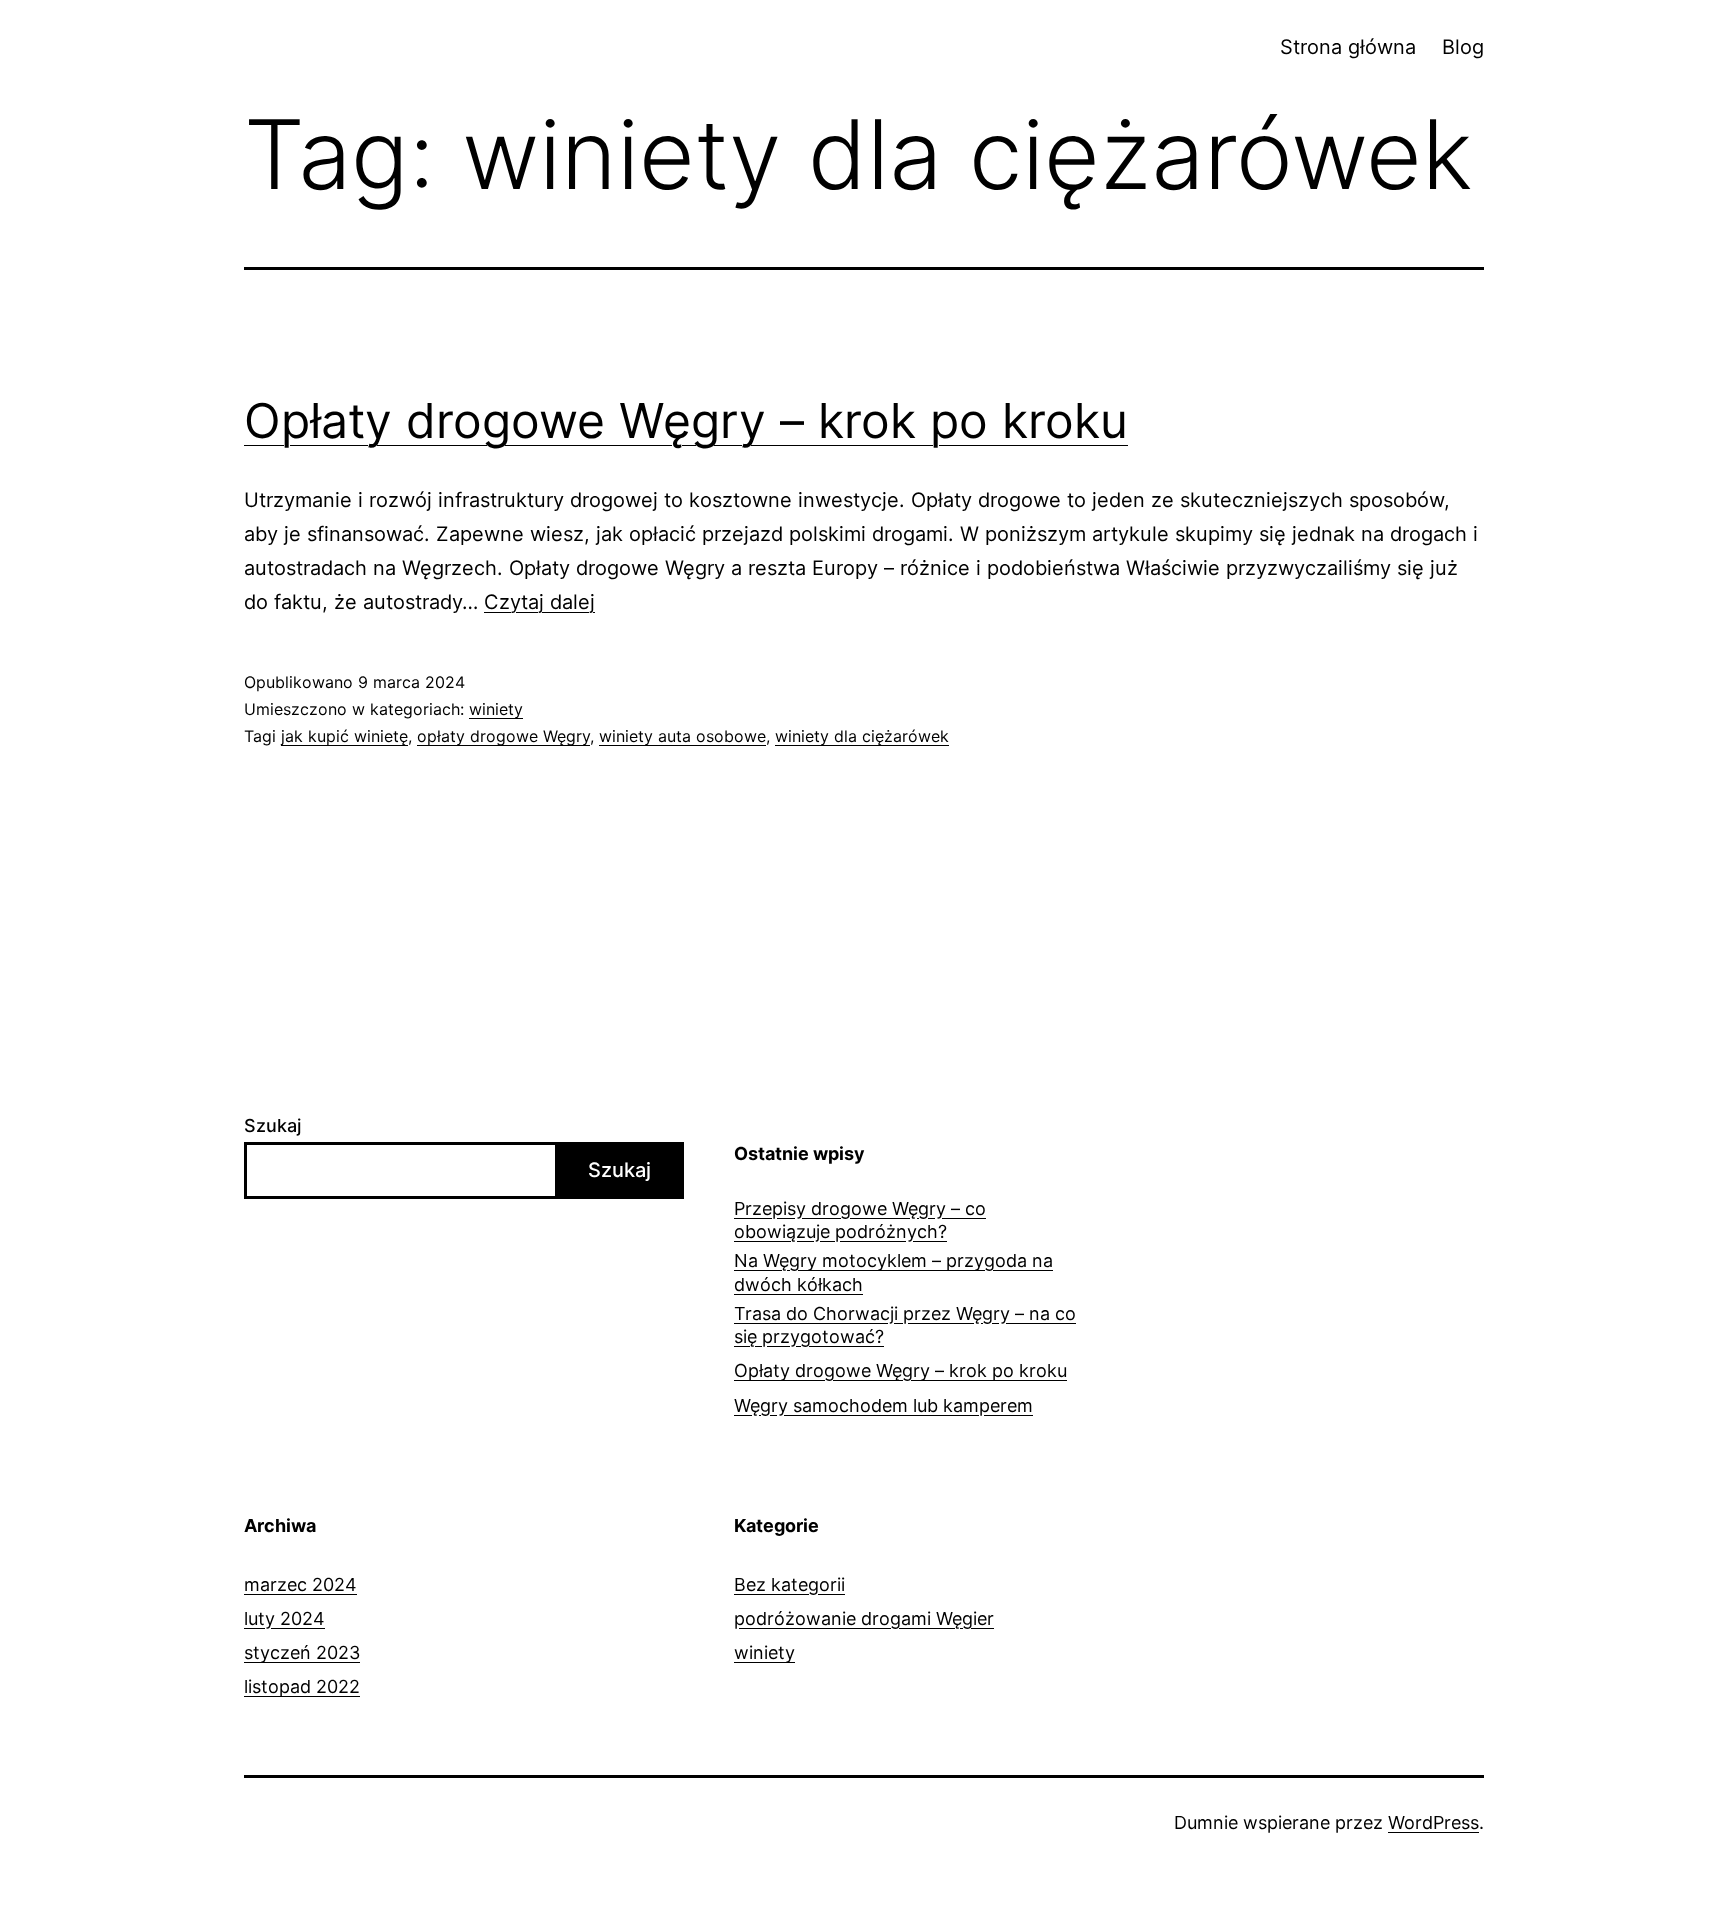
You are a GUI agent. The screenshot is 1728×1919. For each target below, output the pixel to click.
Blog (1463, 47)
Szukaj (272, 1125)
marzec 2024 (300, 1584)
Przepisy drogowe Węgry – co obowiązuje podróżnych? (860, 1220)
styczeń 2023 (302, 1652)
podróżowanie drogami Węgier (864, 1618)
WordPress (1433, 1822)
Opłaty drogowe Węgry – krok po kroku (686, 420)
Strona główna (1348, 47)
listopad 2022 (302, 1686)
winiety (496, 709)
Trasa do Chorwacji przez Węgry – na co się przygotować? (905, 1325)
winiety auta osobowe (682, 736)
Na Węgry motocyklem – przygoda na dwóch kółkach (893, 1272)
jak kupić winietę (344, 736)
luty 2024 (284, 1618)
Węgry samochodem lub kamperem (883, 1405)
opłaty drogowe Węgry (503, 736)
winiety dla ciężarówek (862, 736)
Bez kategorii (789, 1584)
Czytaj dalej (539, 602)
